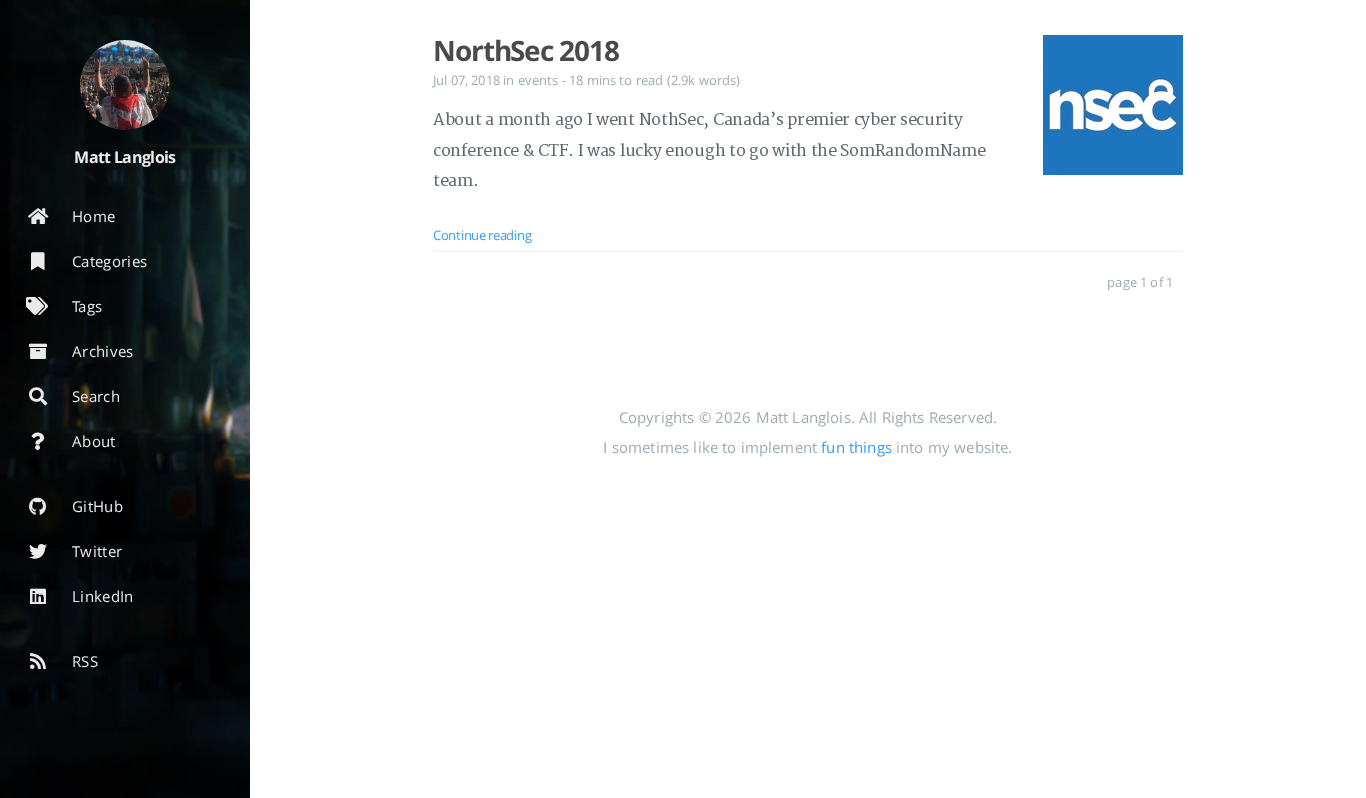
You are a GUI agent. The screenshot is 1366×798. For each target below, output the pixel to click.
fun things (856, 447)
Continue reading (482, 235)
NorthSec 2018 (525, 50)
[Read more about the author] (125, 85)
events (538, 80)
